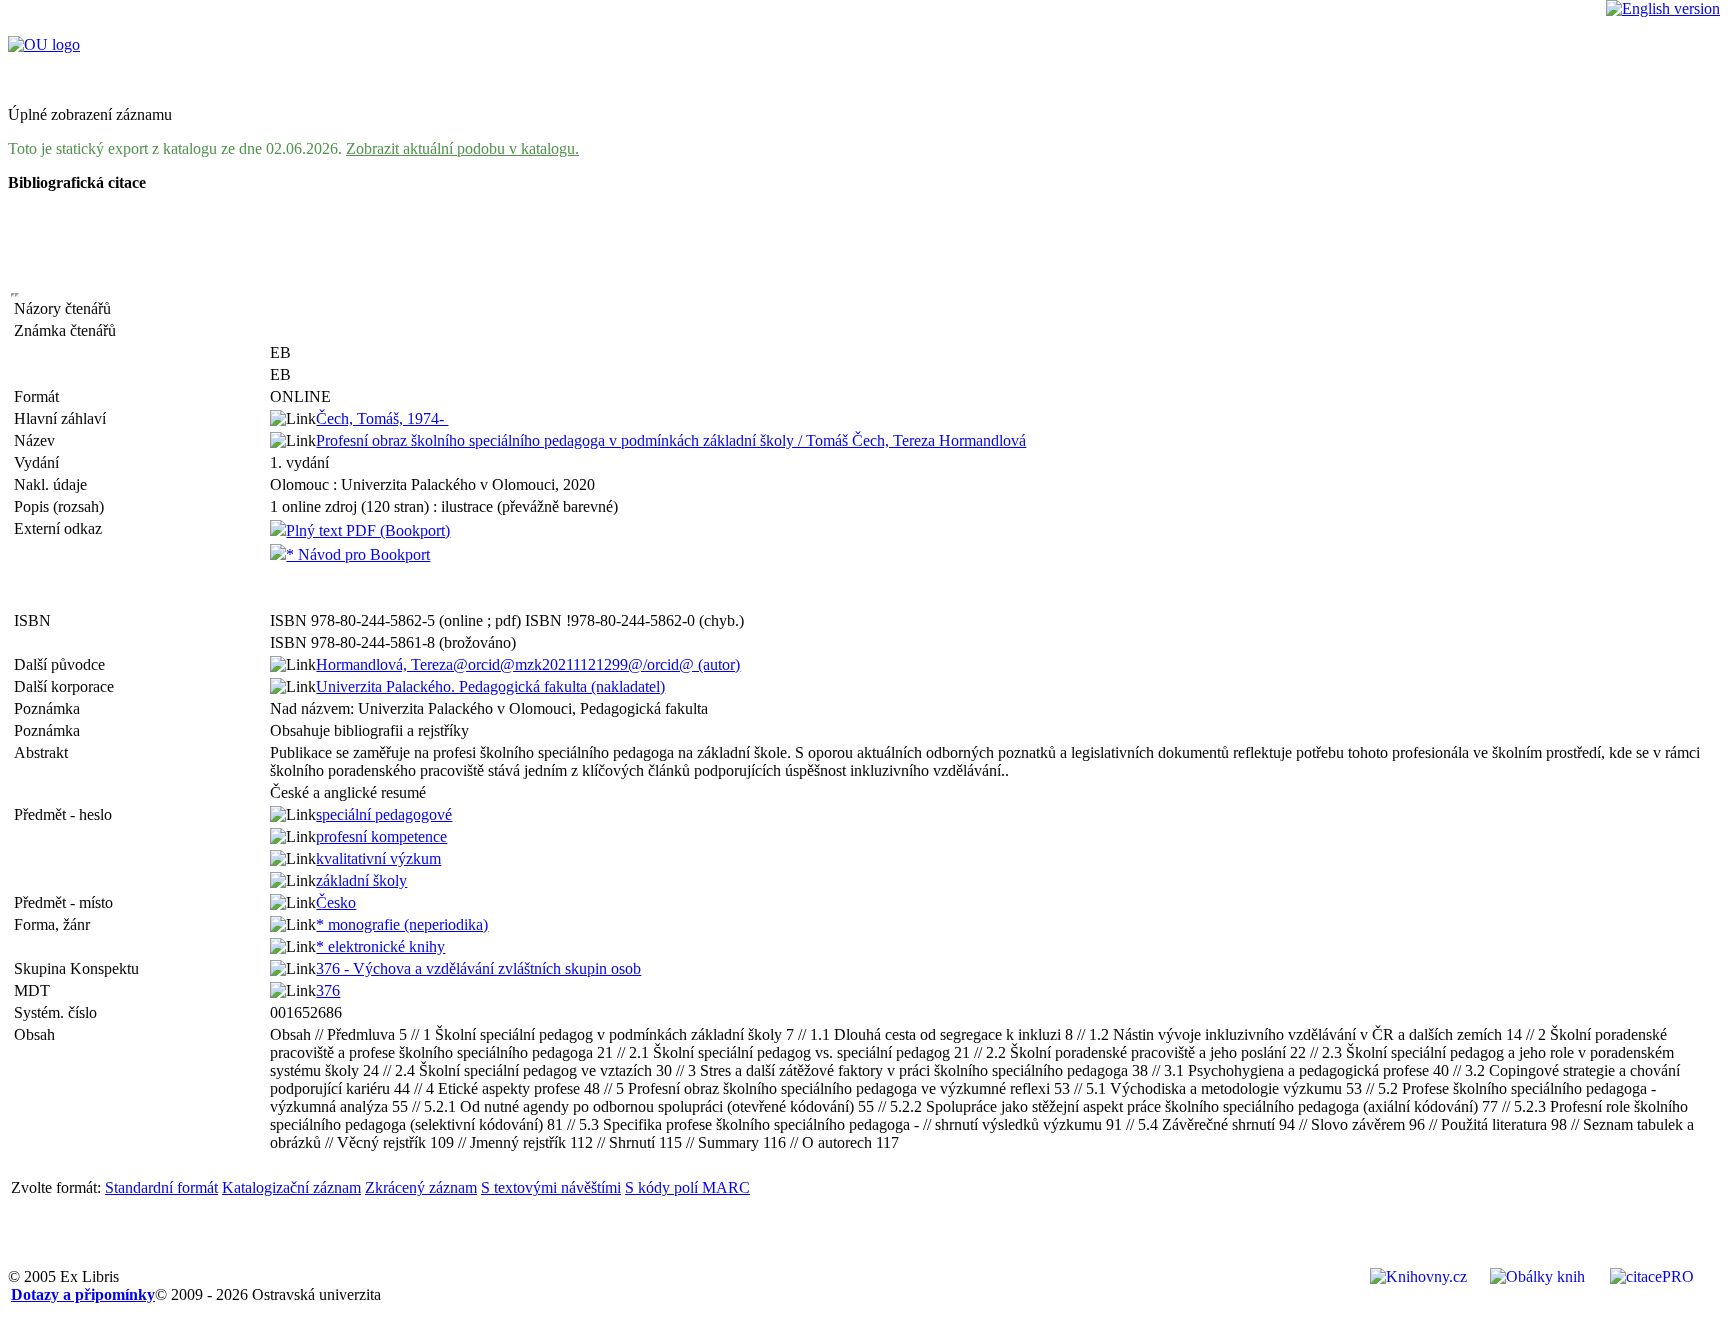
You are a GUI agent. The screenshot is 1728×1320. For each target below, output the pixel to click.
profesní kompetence (381, 836)
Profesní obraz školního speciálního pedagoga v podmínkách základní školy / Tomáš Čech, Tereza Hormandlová (671, 440)
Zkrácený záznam (421, 1187)
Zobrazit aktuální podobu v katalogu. (462, 148)
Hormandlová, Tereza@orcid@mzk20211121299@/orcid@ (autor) (528, 664)
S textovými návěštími (551, 1187)
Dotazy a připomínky (83, 1294)
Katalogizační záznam (291, 1187)
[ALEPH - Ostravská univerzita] (44, 44)
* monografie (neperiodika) (402, 924)
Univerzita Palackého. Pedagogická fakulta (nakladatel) (490, 686)
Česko (336, 902)
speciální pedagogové (384, 814)
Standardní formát (161, 1187)
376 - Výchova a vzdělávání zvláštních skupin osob (478, 968)
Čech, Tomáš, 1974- (382, 418)
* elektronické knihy (380, 946)
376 (328, 990)
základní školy (361, 880)
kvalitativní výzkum (378, 858)
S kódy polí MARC (687, 1187)
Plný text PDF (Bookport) (368, 530)
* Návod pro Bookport (358, 554)
